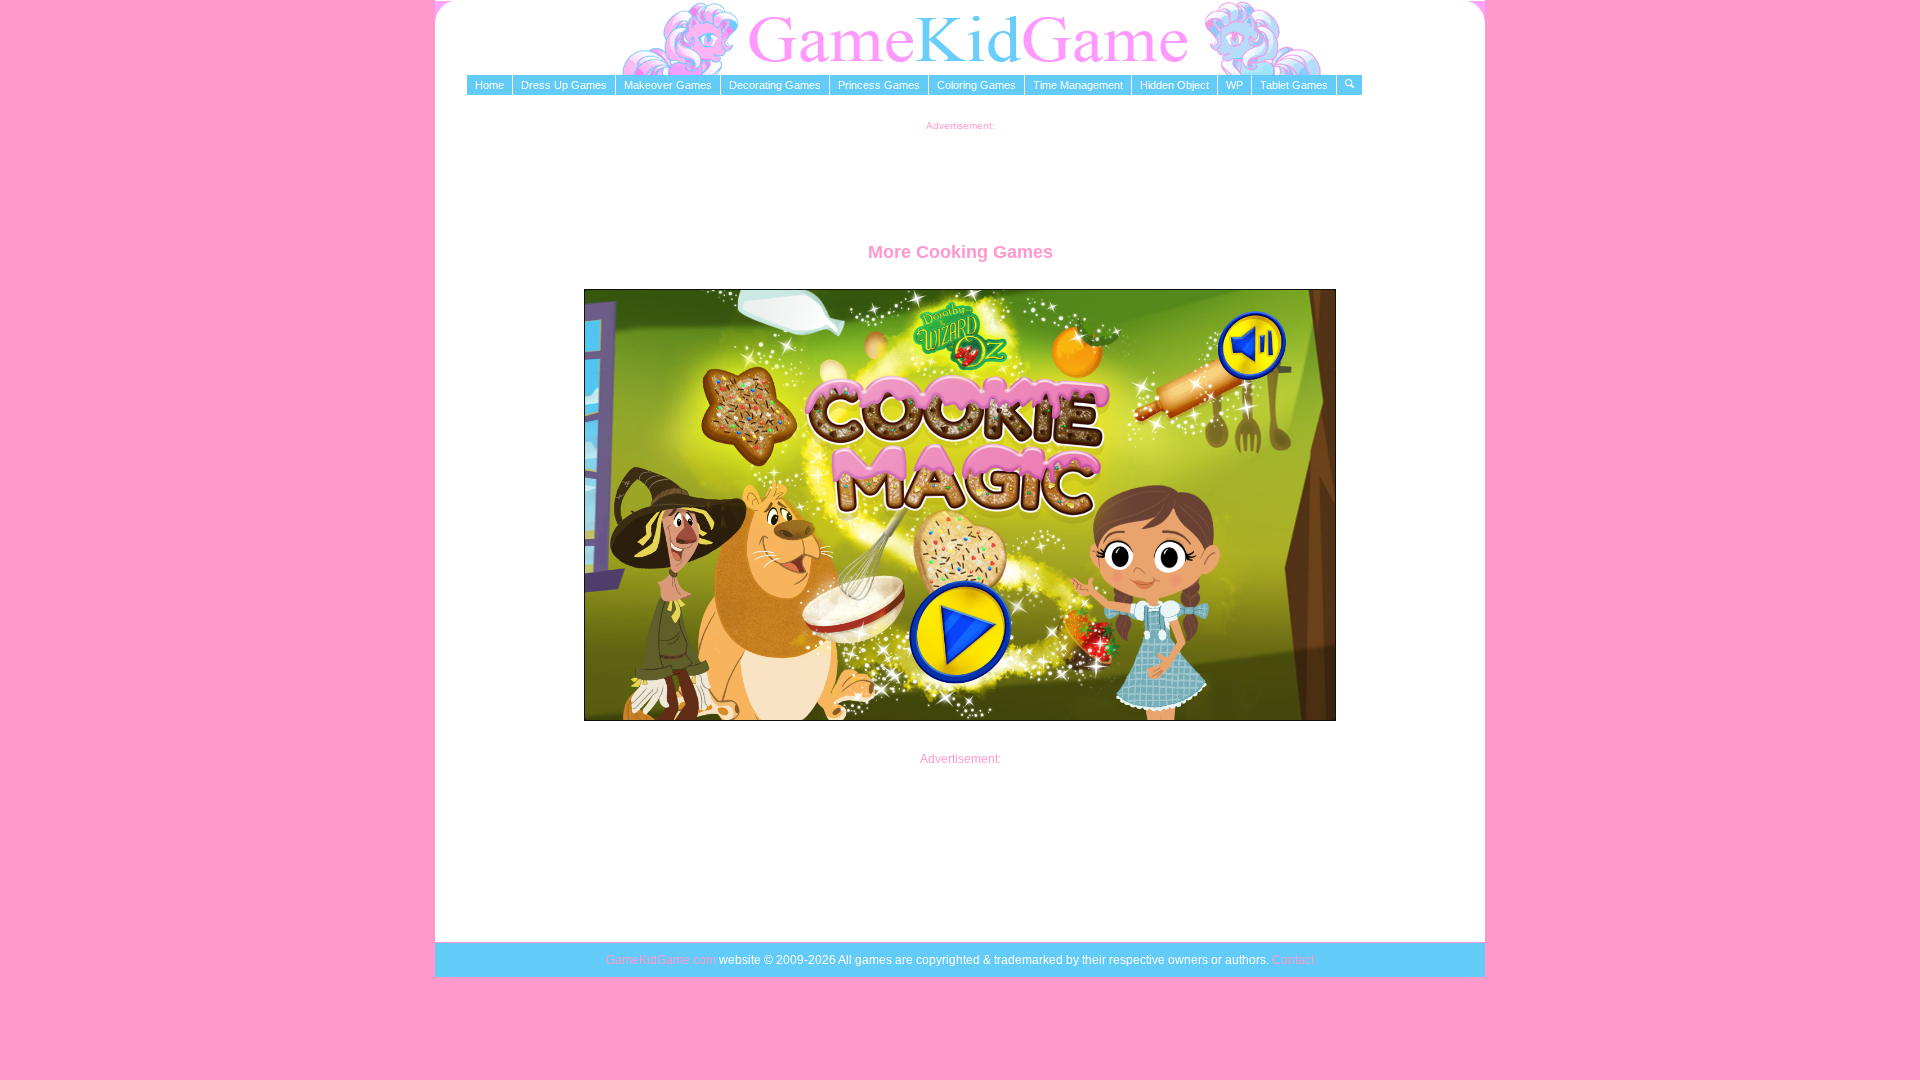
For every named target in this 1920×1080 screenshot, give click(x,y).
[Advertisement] (960, 176)
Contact (1293, 960)
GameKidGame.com (662, 960)
